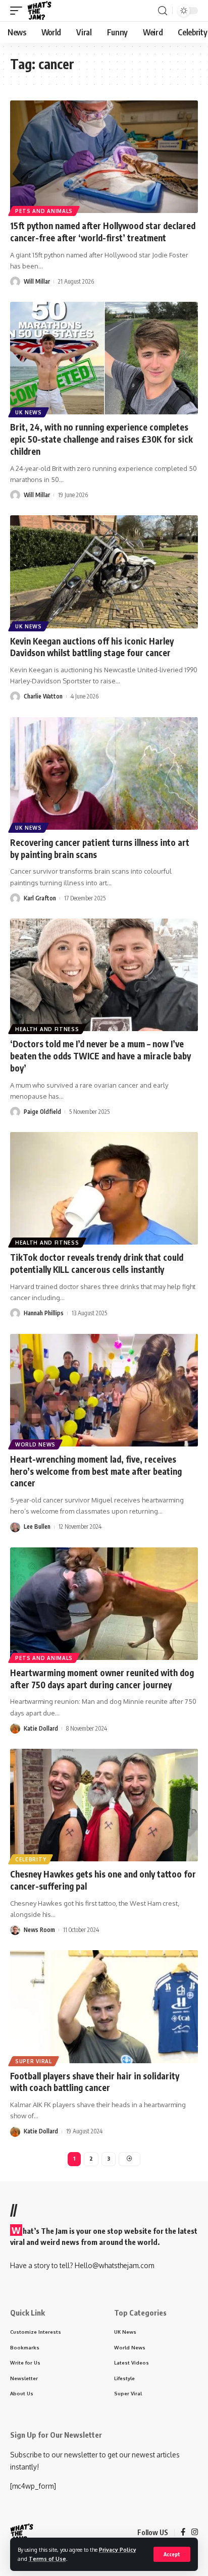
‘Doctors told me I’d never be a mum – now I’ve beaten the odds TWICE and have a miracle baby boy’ (100, 1056)
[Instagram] (195, 2533)
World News (35, 1444)
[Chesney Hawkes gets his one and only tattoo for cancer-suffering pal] (104, 1805)
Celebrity (31, 1859)
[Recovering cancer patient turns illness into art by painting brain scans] (104, 773)
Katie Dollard (41, 1728)
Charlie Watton (43, 696)
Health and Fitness (47, 1029)
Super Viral (34, 2061)
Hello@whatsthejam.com (114, 2265)
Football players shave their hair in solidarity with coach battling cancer (95, 2082)
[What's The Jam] (39, 11)
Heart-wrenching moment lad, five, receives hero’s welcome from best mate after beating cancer (96, 1471)
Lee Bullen (37, 1526)
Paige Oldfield (42, 1112)
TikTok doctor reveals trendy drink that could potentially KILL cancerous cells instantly (97, 1263)
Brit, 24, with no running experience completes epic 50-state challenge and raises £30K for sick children (101, 439)
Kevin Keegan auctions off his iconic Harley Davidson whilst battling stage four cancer (92, 647)
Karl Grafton (40, 898)
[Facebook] (183, 2533)
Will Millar (37, 281)
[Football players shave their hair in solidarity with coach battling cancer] (104, 2006)
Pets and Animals (44, 211)
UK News (29, 412)
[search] (163, 11)
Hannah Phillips (44, 1313)
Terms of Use (47, 2559)
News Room (39, 1930)
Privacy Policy (118, 2550)
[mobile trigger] (19, 11)
